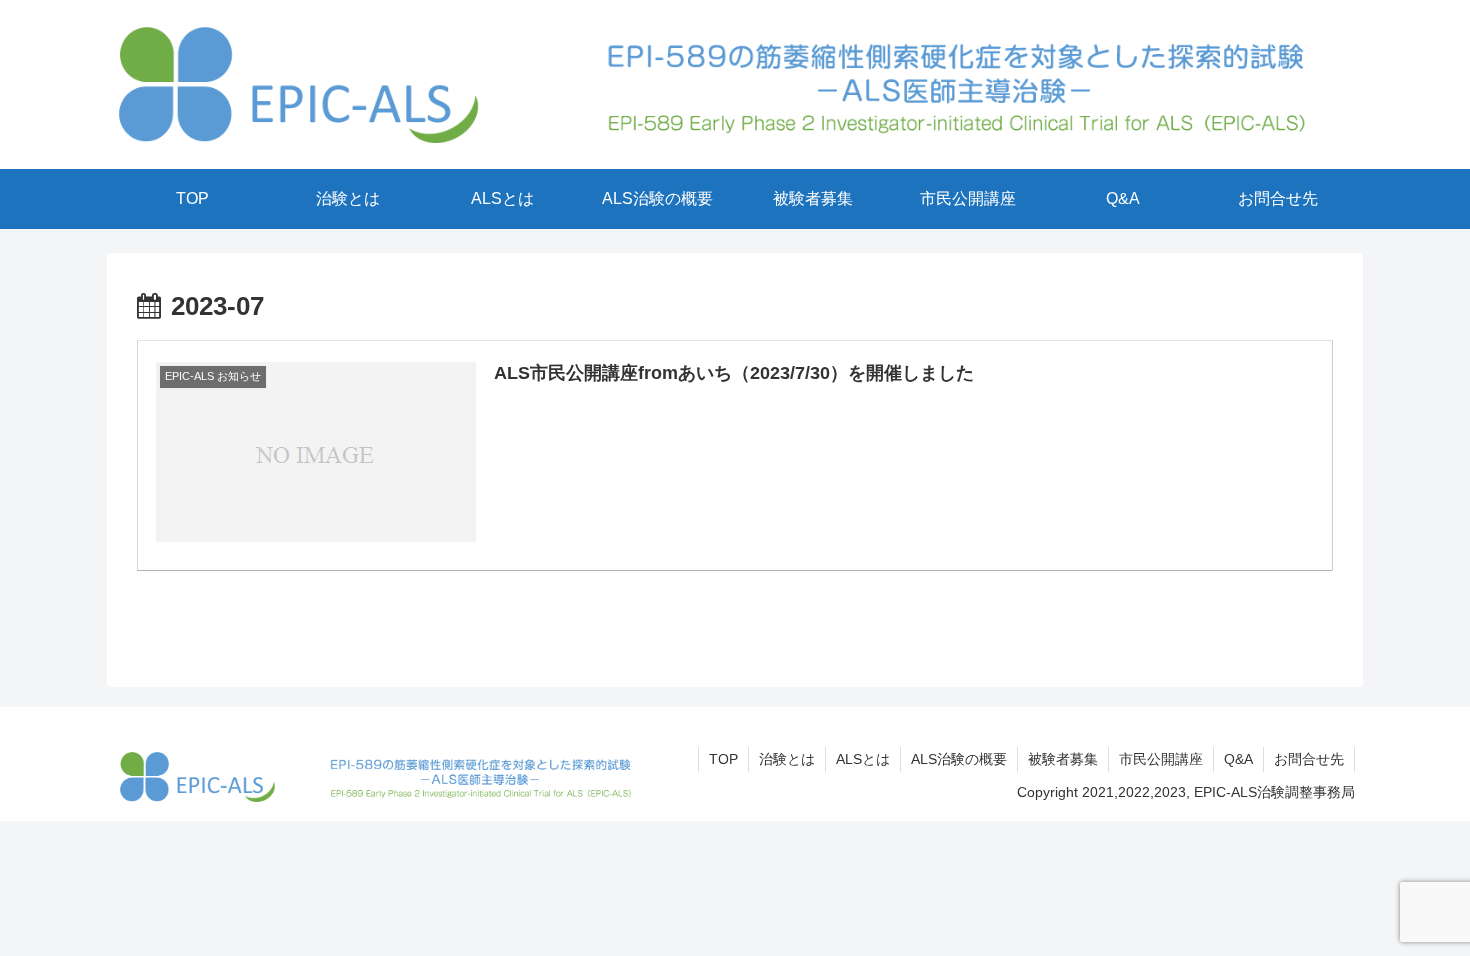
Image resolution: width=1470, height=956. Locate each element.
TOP (723, 759)
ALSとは (863, 759)
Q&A (1238, 759)
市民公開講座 (1161, 759)
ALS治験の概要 (959, 759)
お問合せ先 (1309, 759)
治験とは (787, 759)
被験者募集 (1063, 759)
